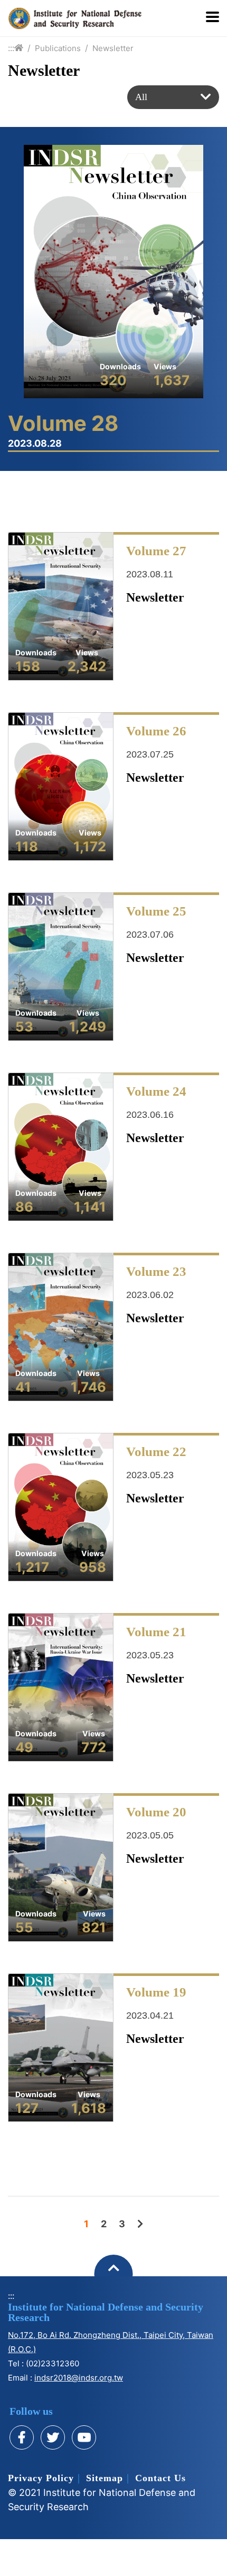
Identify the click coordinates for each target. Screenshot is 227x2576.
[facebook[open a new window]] (22, 2437)
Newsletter (113, 48)
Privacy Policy (41, 2478)
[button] (173, 97)
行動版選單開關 (212, 18)
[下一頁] (140, 2224)
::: (11, 48)
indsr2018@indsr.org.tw (79, 2378)
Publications (58, 48)
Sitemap (105, 2478)
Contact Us (160, 2478)
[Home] (19, 48)
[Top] (114, 2274)
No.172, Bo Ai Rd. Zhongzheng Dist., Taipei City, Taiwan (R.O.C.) (111, 2342)
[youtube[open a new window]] (84, 2437)
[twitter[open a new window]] (53, 2437)
